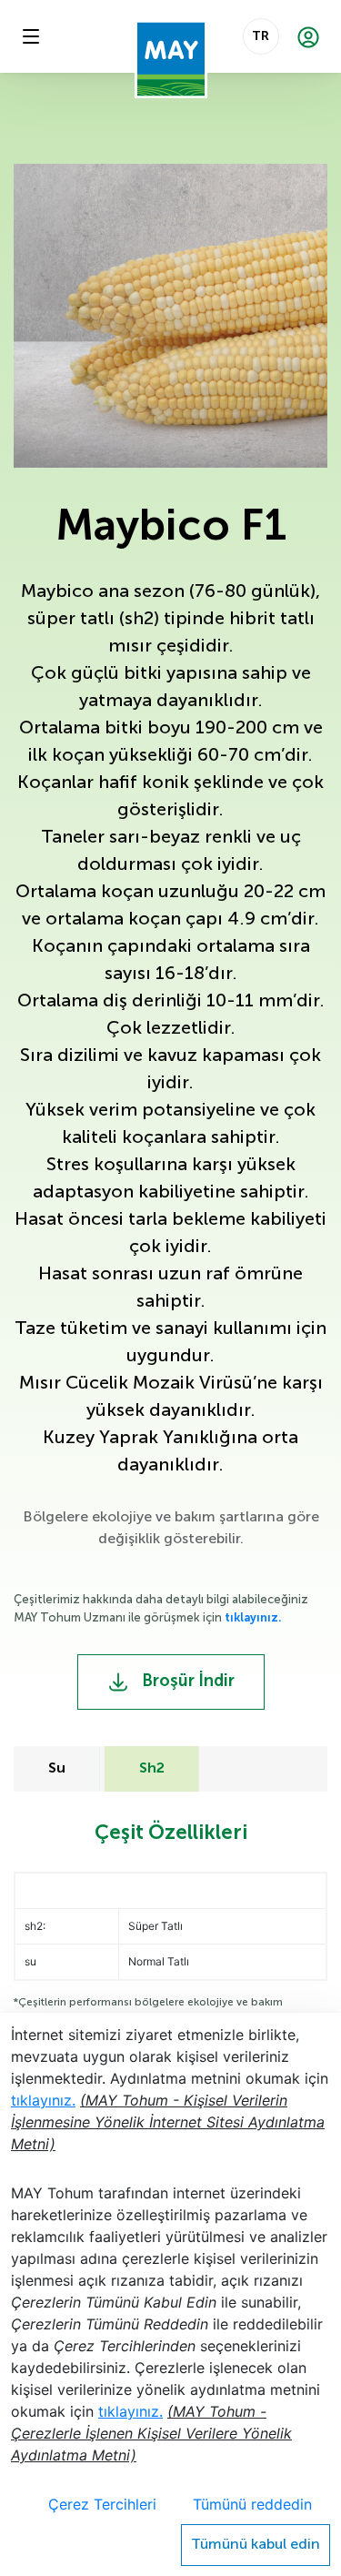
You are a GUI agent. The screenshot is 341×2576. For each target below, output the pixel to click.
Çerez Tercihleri (102, 2504)
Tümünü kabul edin (256, 2545)
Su (57, 1769)
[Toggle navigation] (31, 36)
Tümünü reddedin (252, 2504)
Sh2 (152, 1769)
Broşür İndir (186, 1682)
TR (261, 36)
